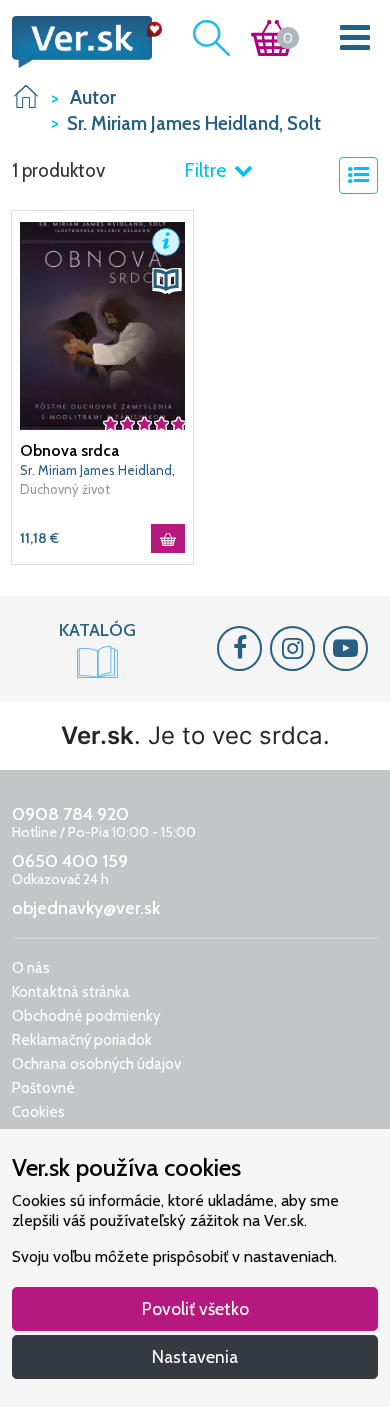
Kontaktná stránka (71, 992)
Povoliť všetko (195, 1308)
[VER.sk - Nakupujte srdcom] (81, 42)
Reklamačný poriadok (82, 1040)
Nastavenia (195, 1356)
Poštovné (43, 1088)
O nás (31, 968)
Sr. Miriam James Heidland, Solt (97, 471)
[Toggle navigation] (355, 41)
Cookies (38, 1112)
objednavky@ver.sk (86, 908)
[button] (166, 242)
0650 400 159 (70, 861)
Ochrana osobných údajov (96, 1064)
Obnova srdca (69, 450)
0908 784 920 (70, 814)
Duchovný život (65, 489)
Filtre (207, 170)
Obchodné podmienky (86, 1016)
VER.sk (26, 96)
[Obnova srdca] (102, 324)
